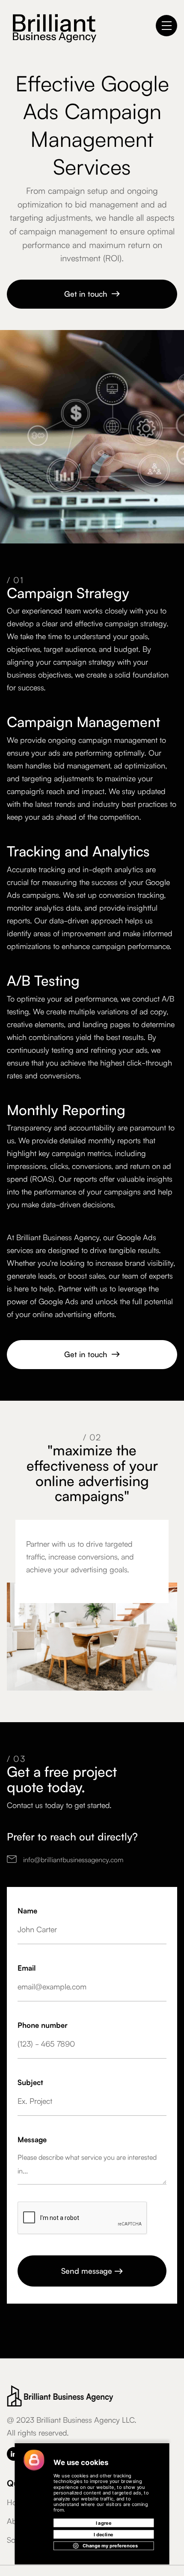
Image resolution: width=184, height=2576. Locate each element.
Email (27, 1967)
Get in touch (92, 293)
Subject (30, 2082)
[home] (52, 26)
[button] (166, 26)
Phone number (43, 2025)
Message (32, 2139)
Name (27, 1910)
